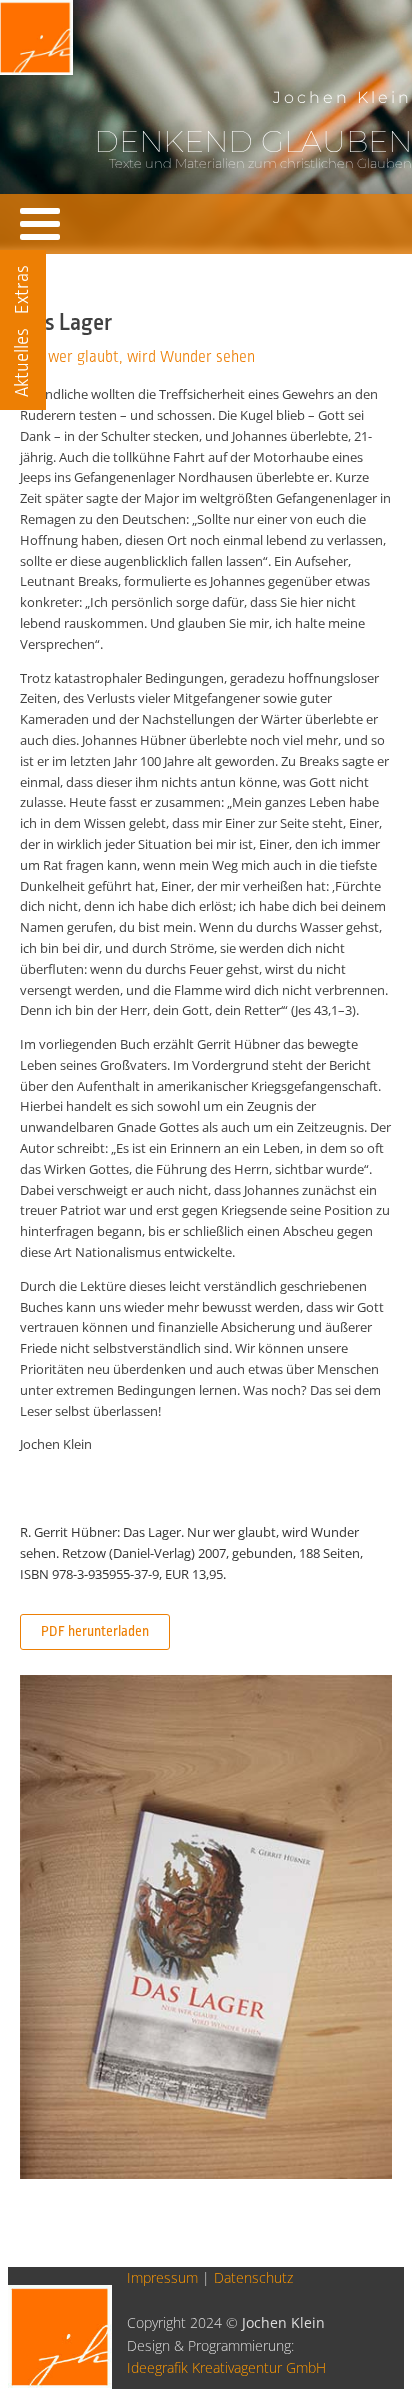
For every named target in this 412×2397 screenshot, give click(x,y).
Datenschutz (253, 2277)
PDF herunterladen (95, 1631)
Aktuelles (22, 362)
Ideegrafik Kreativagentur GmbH (226, 2367)
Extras (22, 289)
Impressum (162, 2277)
